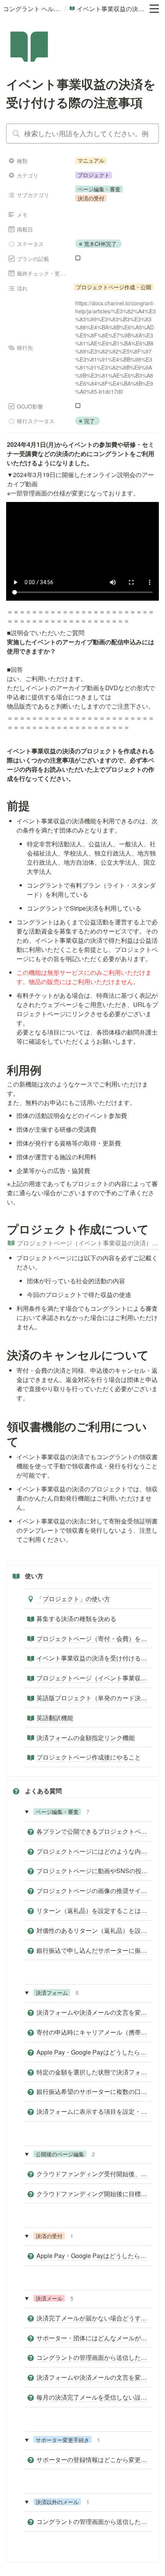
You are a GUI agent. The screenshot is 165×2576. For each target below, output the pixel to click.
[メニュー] (154, 9)
